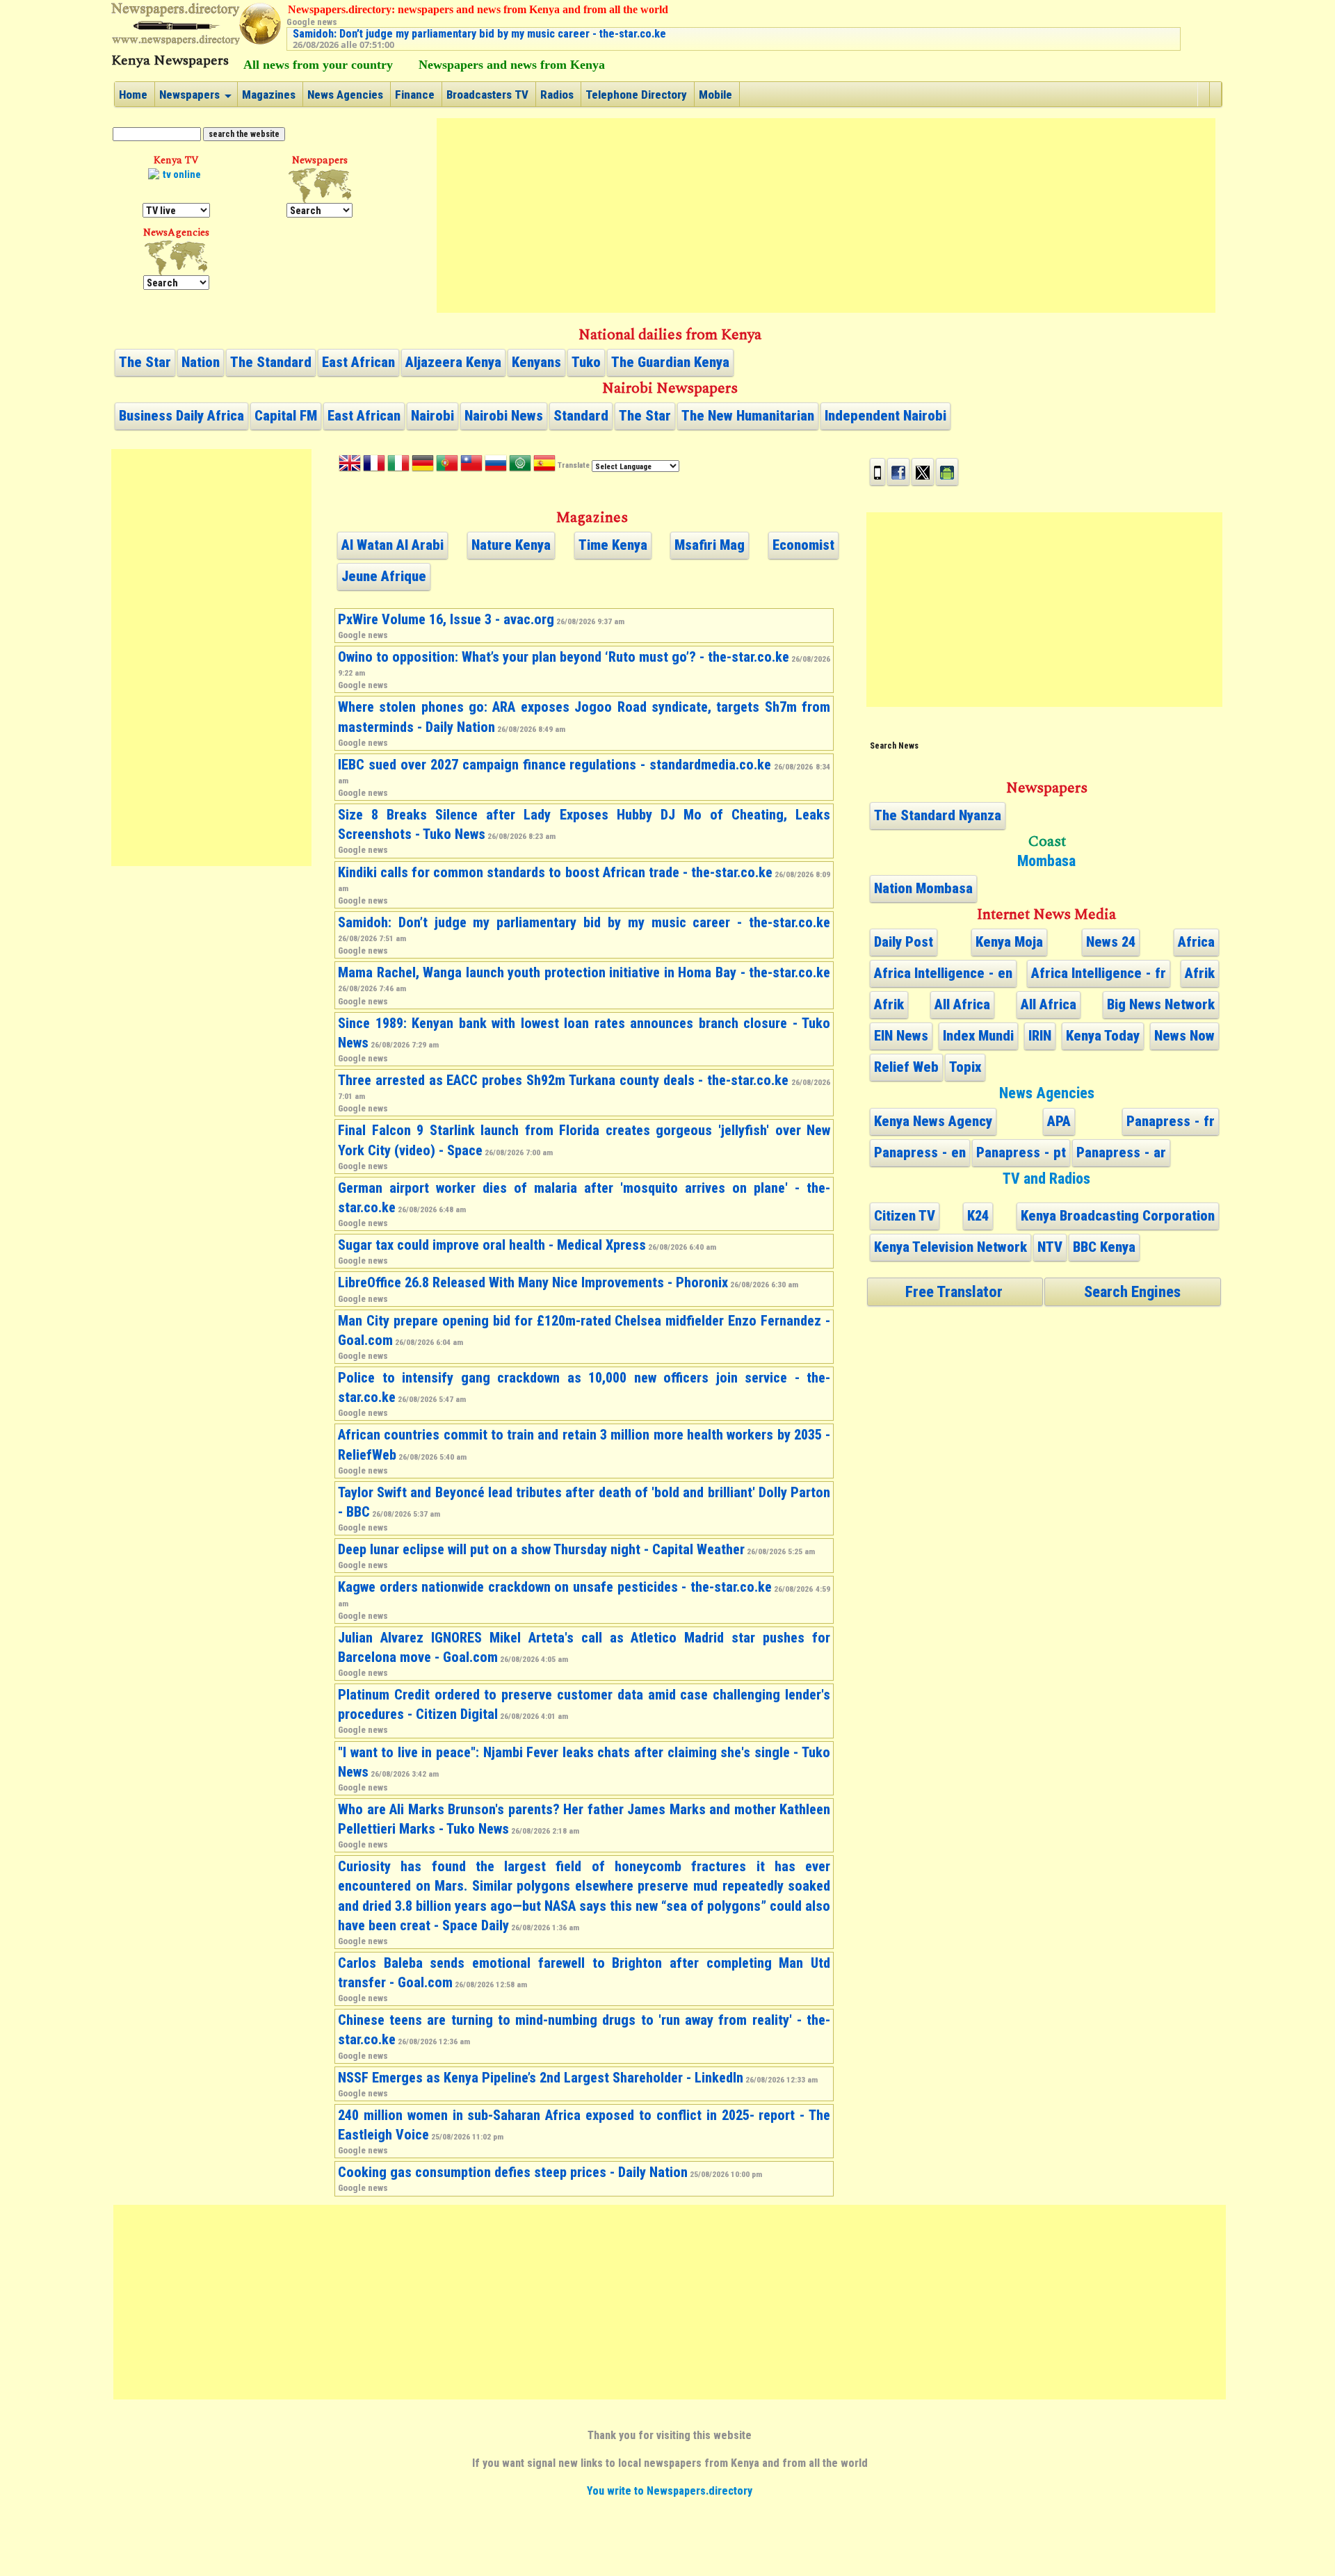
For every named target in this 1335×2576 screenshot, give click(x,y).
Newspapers (189, 95)
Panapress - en (920, 1152)
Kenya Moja (1009, 942)
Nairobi (432, 416)
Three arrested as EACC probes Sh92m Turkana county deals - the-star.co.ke (563, 1080)
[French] (374, 466)
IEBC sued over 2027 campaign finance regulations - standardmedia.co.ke (555, 765)
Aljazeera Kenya (453, 362)
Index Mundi (978, 1036)
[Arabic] (520, 466)
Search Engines (1132, 1291)
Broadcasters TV (487, 95)
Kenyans (536, 362)
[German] (423, 466)
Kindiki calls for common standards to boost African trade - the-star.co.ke (555, 872)
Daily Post (904, 942)
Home (133, 95)
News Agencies (345, 95)
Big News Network (1161, 1004)
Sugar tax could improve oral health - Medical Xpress (492, 1245)
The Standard (271, 362)
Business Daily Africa (181, 416)
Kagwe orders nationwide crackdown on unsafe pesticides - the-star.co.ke (555, 1587)
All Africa (962, 1004)
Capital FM (286, 416)
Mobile (715, 95)
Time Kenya (613, 545)
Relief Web (906, 1067)
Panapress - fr (1171, 1121)
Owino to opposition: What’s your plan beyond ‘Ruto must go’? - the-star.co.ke (564, 657)
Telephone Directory (636, 95)
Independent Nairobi (885, 416)
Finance (415, 95)
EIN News (901, 1036)
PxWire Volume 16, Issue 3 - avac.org (446, 619)
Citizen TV (905, 1216)
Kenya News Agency (933, 1121)
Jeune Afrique (384, 576)
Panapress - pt (1021, 1152)
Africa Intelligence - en (943, 973)
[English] (350, 466)
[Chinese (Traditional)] (471, 466)
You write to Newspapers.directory (670, 2491)
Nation (201, 362)
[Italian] (398, 466)
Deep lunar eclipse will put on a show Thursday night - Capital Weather (541, 1549)
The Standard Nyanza (938, 815)
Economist (803, 545)
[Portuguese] (447, 466)
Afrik (1200, 973)
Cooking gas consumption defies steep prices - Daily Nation (513, 2172)
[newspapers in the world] (319, 186)
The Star (145, 362)
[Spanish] (544, 466)
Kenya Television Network (950, 1247)
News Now (1184, 1036)
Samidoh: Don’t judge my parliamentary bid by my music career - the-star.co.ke (479, 34)
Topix (965, 1067)
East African (358, 362)
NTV (1050, 1247)
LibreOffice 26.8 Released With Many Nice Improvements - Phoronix (533, 1282)
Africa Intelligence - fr (1099, 973)
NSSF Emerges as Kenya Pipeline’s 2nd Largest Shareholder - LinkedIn (541, 2078)
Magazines (269, 95)
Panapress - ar (1121, 1152)
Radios (557, 95)
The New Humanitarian (748, 416)
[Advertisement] (826, 215)
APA (1059, 1121)
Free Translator (954, 1291)
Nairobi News (504, 416)
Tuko (586, 362)
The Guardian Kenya (670, 362)
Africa (1196, 942)
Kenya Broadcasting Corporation (1118, 1216)
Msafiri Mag (710, 545)
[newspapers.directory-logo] (196, 24)
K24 (978, 1216)
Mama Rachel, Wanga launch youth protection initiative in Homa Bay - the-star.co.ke (584, 972)
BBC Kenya (1104, 1247)
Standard (581, 416)
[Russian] (496, 466)
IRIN (1040, 1036)
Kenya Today (1103, 1036)
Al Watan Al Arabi (393, 545)
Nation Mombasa (923, 888)
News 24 (1111, 942)
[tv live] (176, 186)
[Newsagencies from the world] (176, 258)
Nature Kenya (511, 545)
